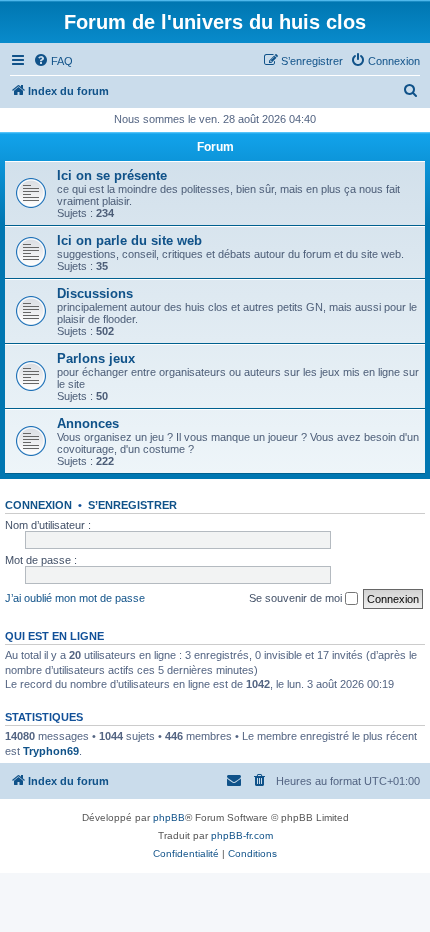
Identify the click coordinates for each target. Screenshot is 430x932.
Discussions (95, 293)
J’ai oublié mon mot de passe (75, 598)
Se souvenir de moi (297, 598)
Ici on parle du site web (129, 240)
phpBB (169, 817)
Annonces (88, 423)
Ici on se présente (112, 175)
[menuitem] (53, 61)
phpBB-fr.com (242, 835)
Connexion (38, 505)
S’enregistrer (132, 505)
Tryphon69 (51, 751)
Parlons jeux (96, 358)
